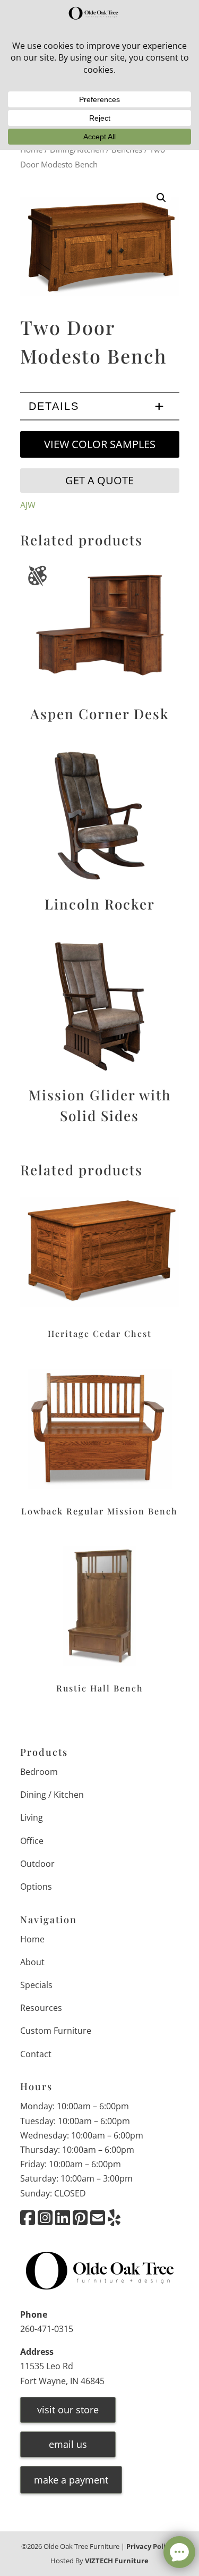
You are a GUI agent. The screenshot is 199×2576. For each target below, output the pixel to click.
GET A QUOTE (99, 480)
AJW (28, 505)
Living (32, 1817)
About (32, 1962)
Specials (36, 1985)
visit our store (68, 2410)
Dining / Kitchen (52, 1795)
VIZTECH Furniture (117, 2561)
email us (68, 2444)
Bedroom (39, 1772)
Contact (36, 2054)
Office (32, 1841)
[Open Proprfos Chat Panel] (179, 2552)
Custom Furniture (56, 2031)
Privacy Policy (150, 2546)
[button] (161, 198)
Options (36, 1887)
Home (32, 1939)
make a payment (71, 2480)
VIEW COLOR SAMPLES (100, 444)
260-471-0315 (47, 2329)
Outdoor (37, 1864)
